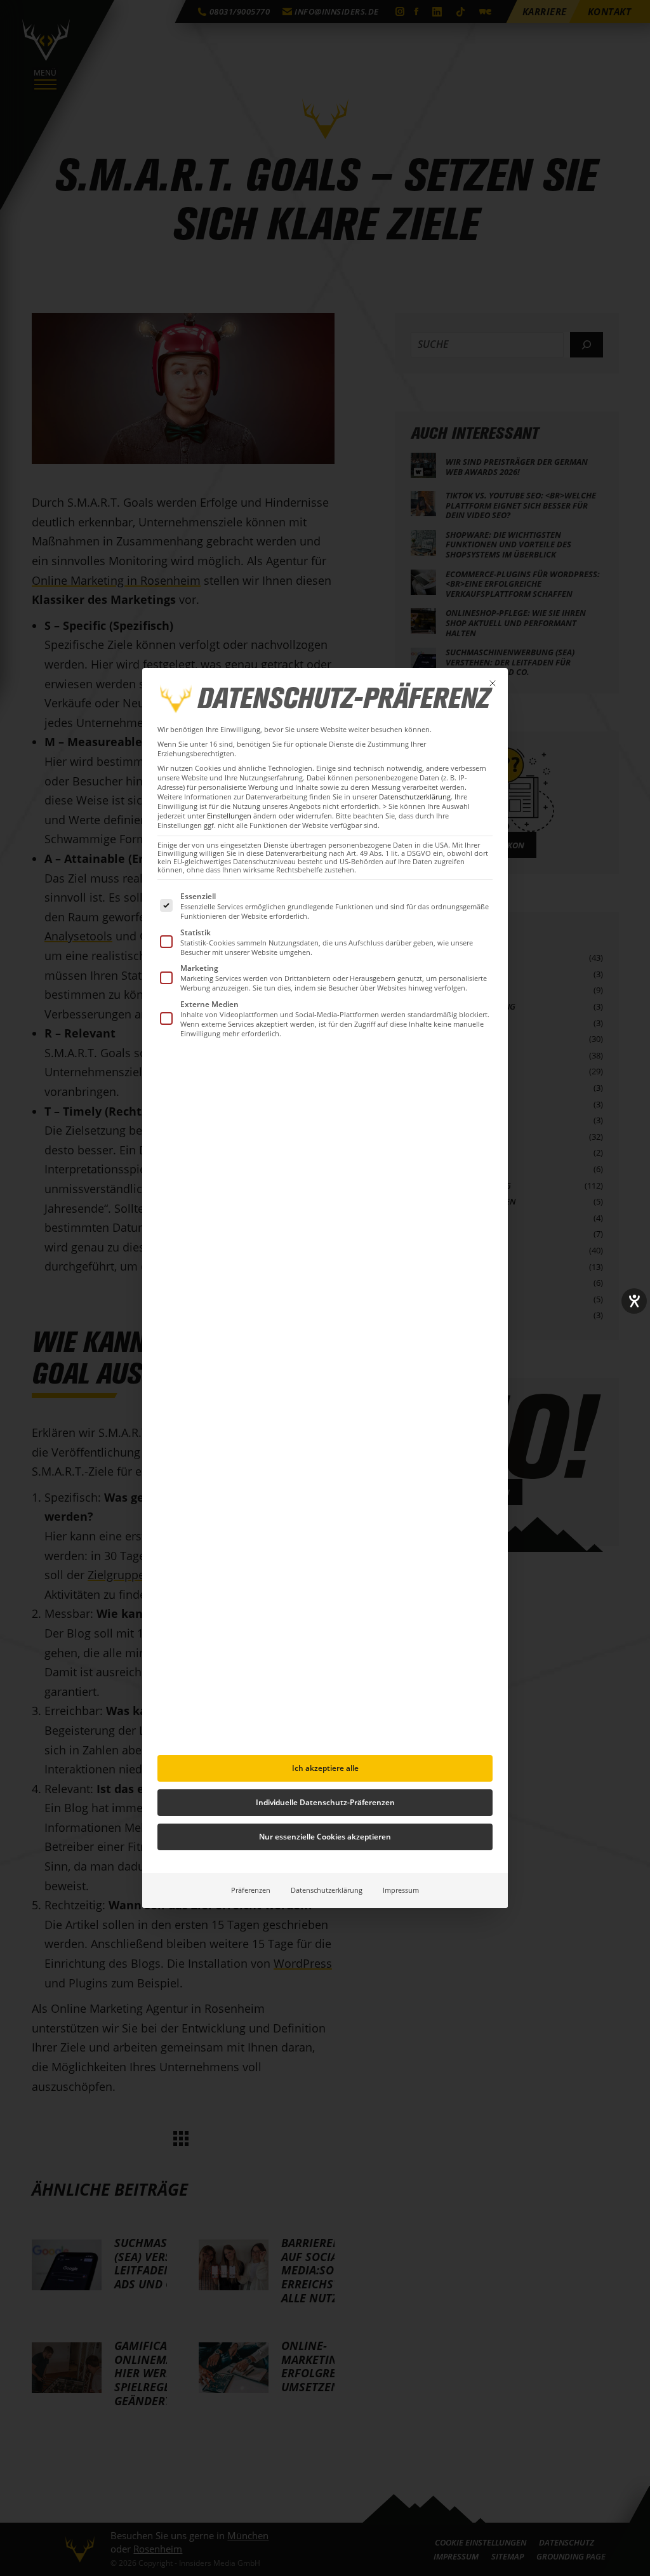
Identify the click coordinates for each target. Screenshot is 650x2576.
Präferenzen (251, 1890)
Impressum (401, 1890)
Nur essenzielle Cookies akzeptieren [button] (325, 1837)
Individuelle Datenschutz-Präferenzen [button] (325, 1802)
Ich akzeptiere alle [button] (325, 1768)
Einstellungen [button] (229, 816)
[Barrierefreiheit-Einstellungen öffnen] (634, 1301)
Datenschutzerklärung (415, 797)
